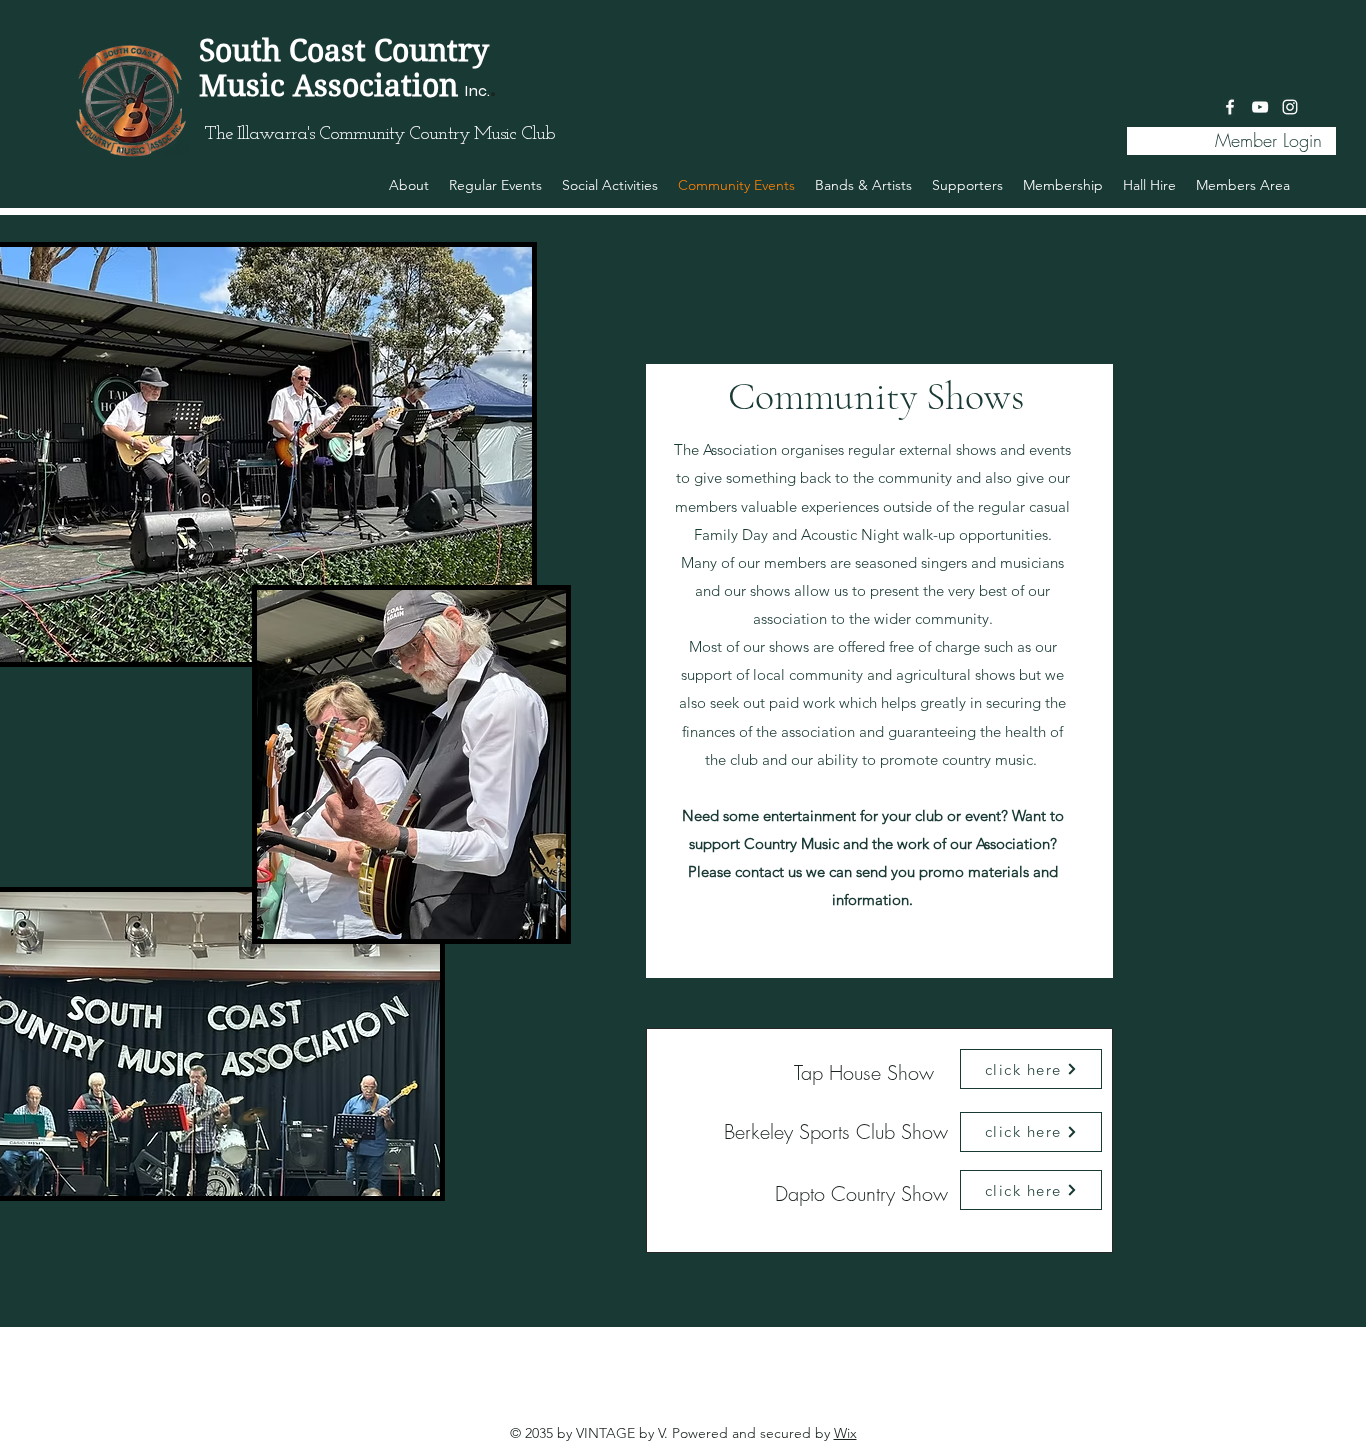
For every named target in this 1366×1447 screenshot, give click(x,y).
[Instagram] (1290, 107)
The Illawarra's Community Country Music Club (379, 134)
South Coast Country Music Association (344, 68)
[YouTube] (1260, 107)
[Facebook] (1230, 107)
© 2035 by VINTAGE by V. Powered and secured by (683, 1433)
